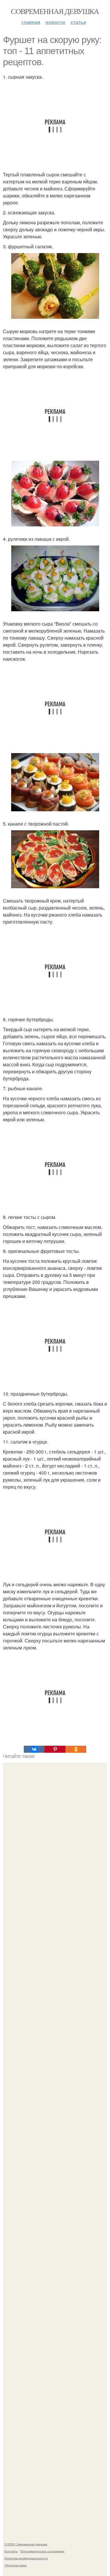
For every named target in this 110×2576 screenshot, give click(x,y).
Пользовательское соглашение (42, 2551)
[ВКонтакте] (34, 1749)
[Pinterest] (55, 1749)
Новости (55, 22)
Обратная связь (16, 2565)
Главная (31, 22)
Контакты (11, 2551)
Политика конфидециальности (26, 2558)
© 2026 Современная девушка (26, 2544)
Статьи (78, 22)
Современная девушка (55, 11)
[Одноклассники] (76, 1749)
